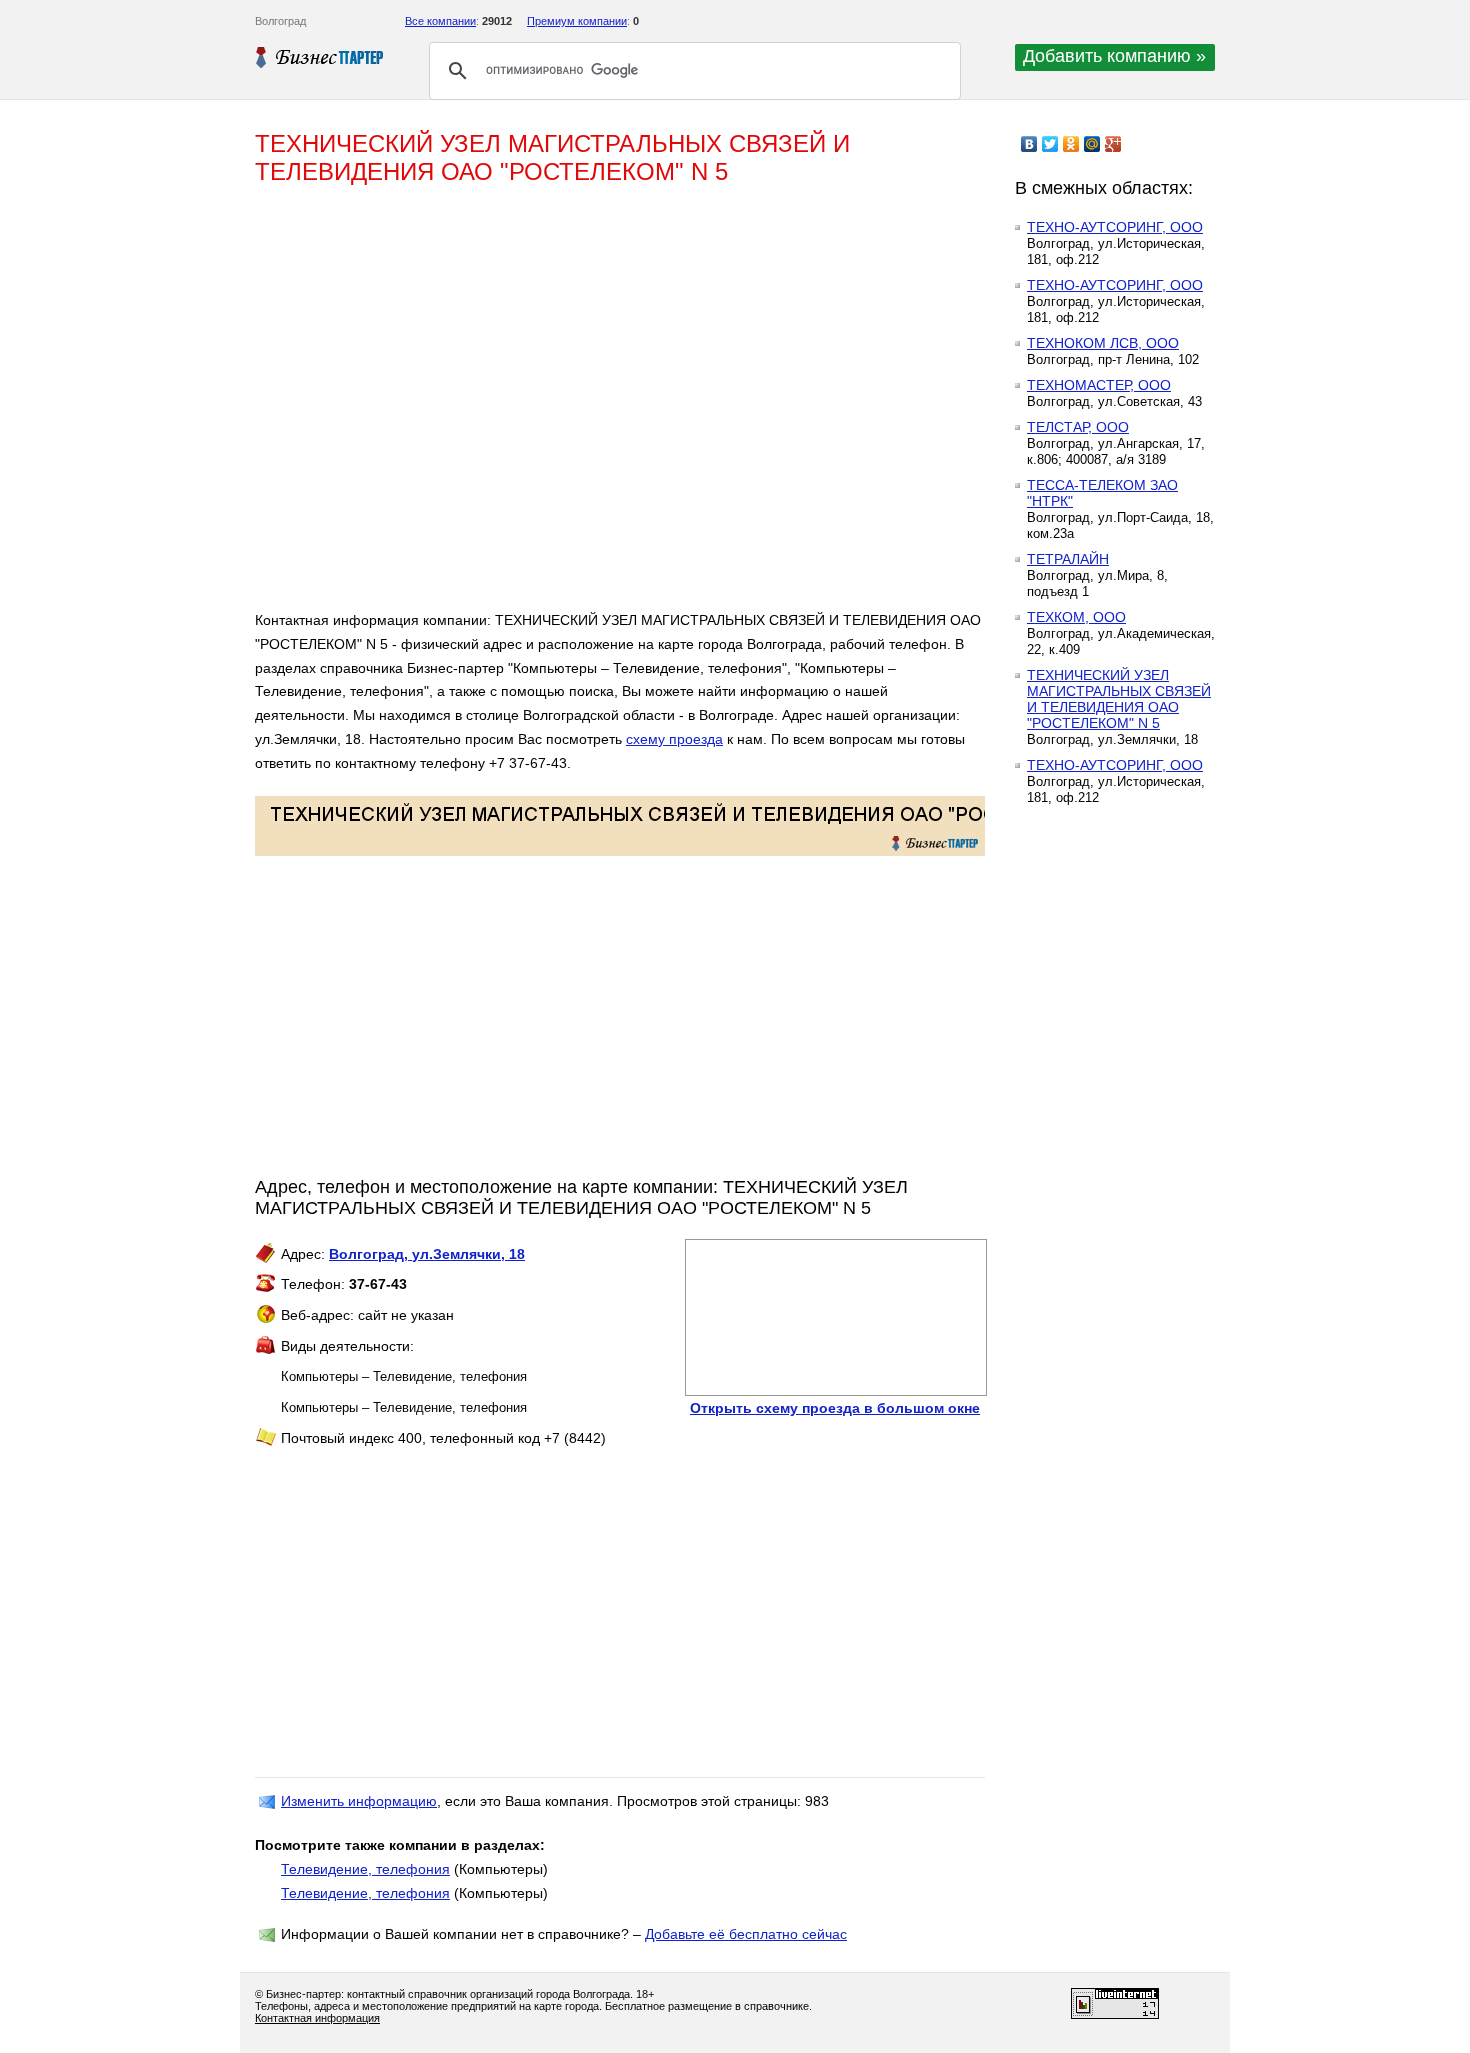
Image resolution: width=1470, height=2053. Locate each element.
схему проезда (674, 739)
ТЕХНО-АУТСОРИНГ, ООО (1115, 227)
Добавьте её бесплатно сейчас (746, 1934)
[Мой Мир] (1092, 144)
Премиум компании (577, 21)
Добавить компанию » (1114, 56)
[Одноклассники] (1071, 144)
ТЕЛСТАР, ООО (1078, 427)
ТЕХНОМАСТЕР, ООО (1099, 385)
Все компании (440, 21)
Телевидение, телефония (365, 1869)
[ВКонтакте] (1029, 144)
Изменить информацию (359, 1801)
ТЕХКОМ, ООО (1076, 617)
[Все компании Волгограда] (320, 57)
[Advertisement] (545, 406)
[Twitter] (1050, 144)
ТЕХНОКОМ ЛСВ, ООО (1103, 343)
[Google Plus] (1113, 144)
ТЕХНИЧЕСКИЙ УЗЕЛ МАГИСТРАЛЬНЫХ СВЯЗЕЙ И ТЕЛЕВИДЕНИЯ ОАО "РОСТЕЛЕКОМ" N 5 (1119, 699)
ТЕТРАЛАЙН (1068, 559)
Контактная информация (317, 2018)
